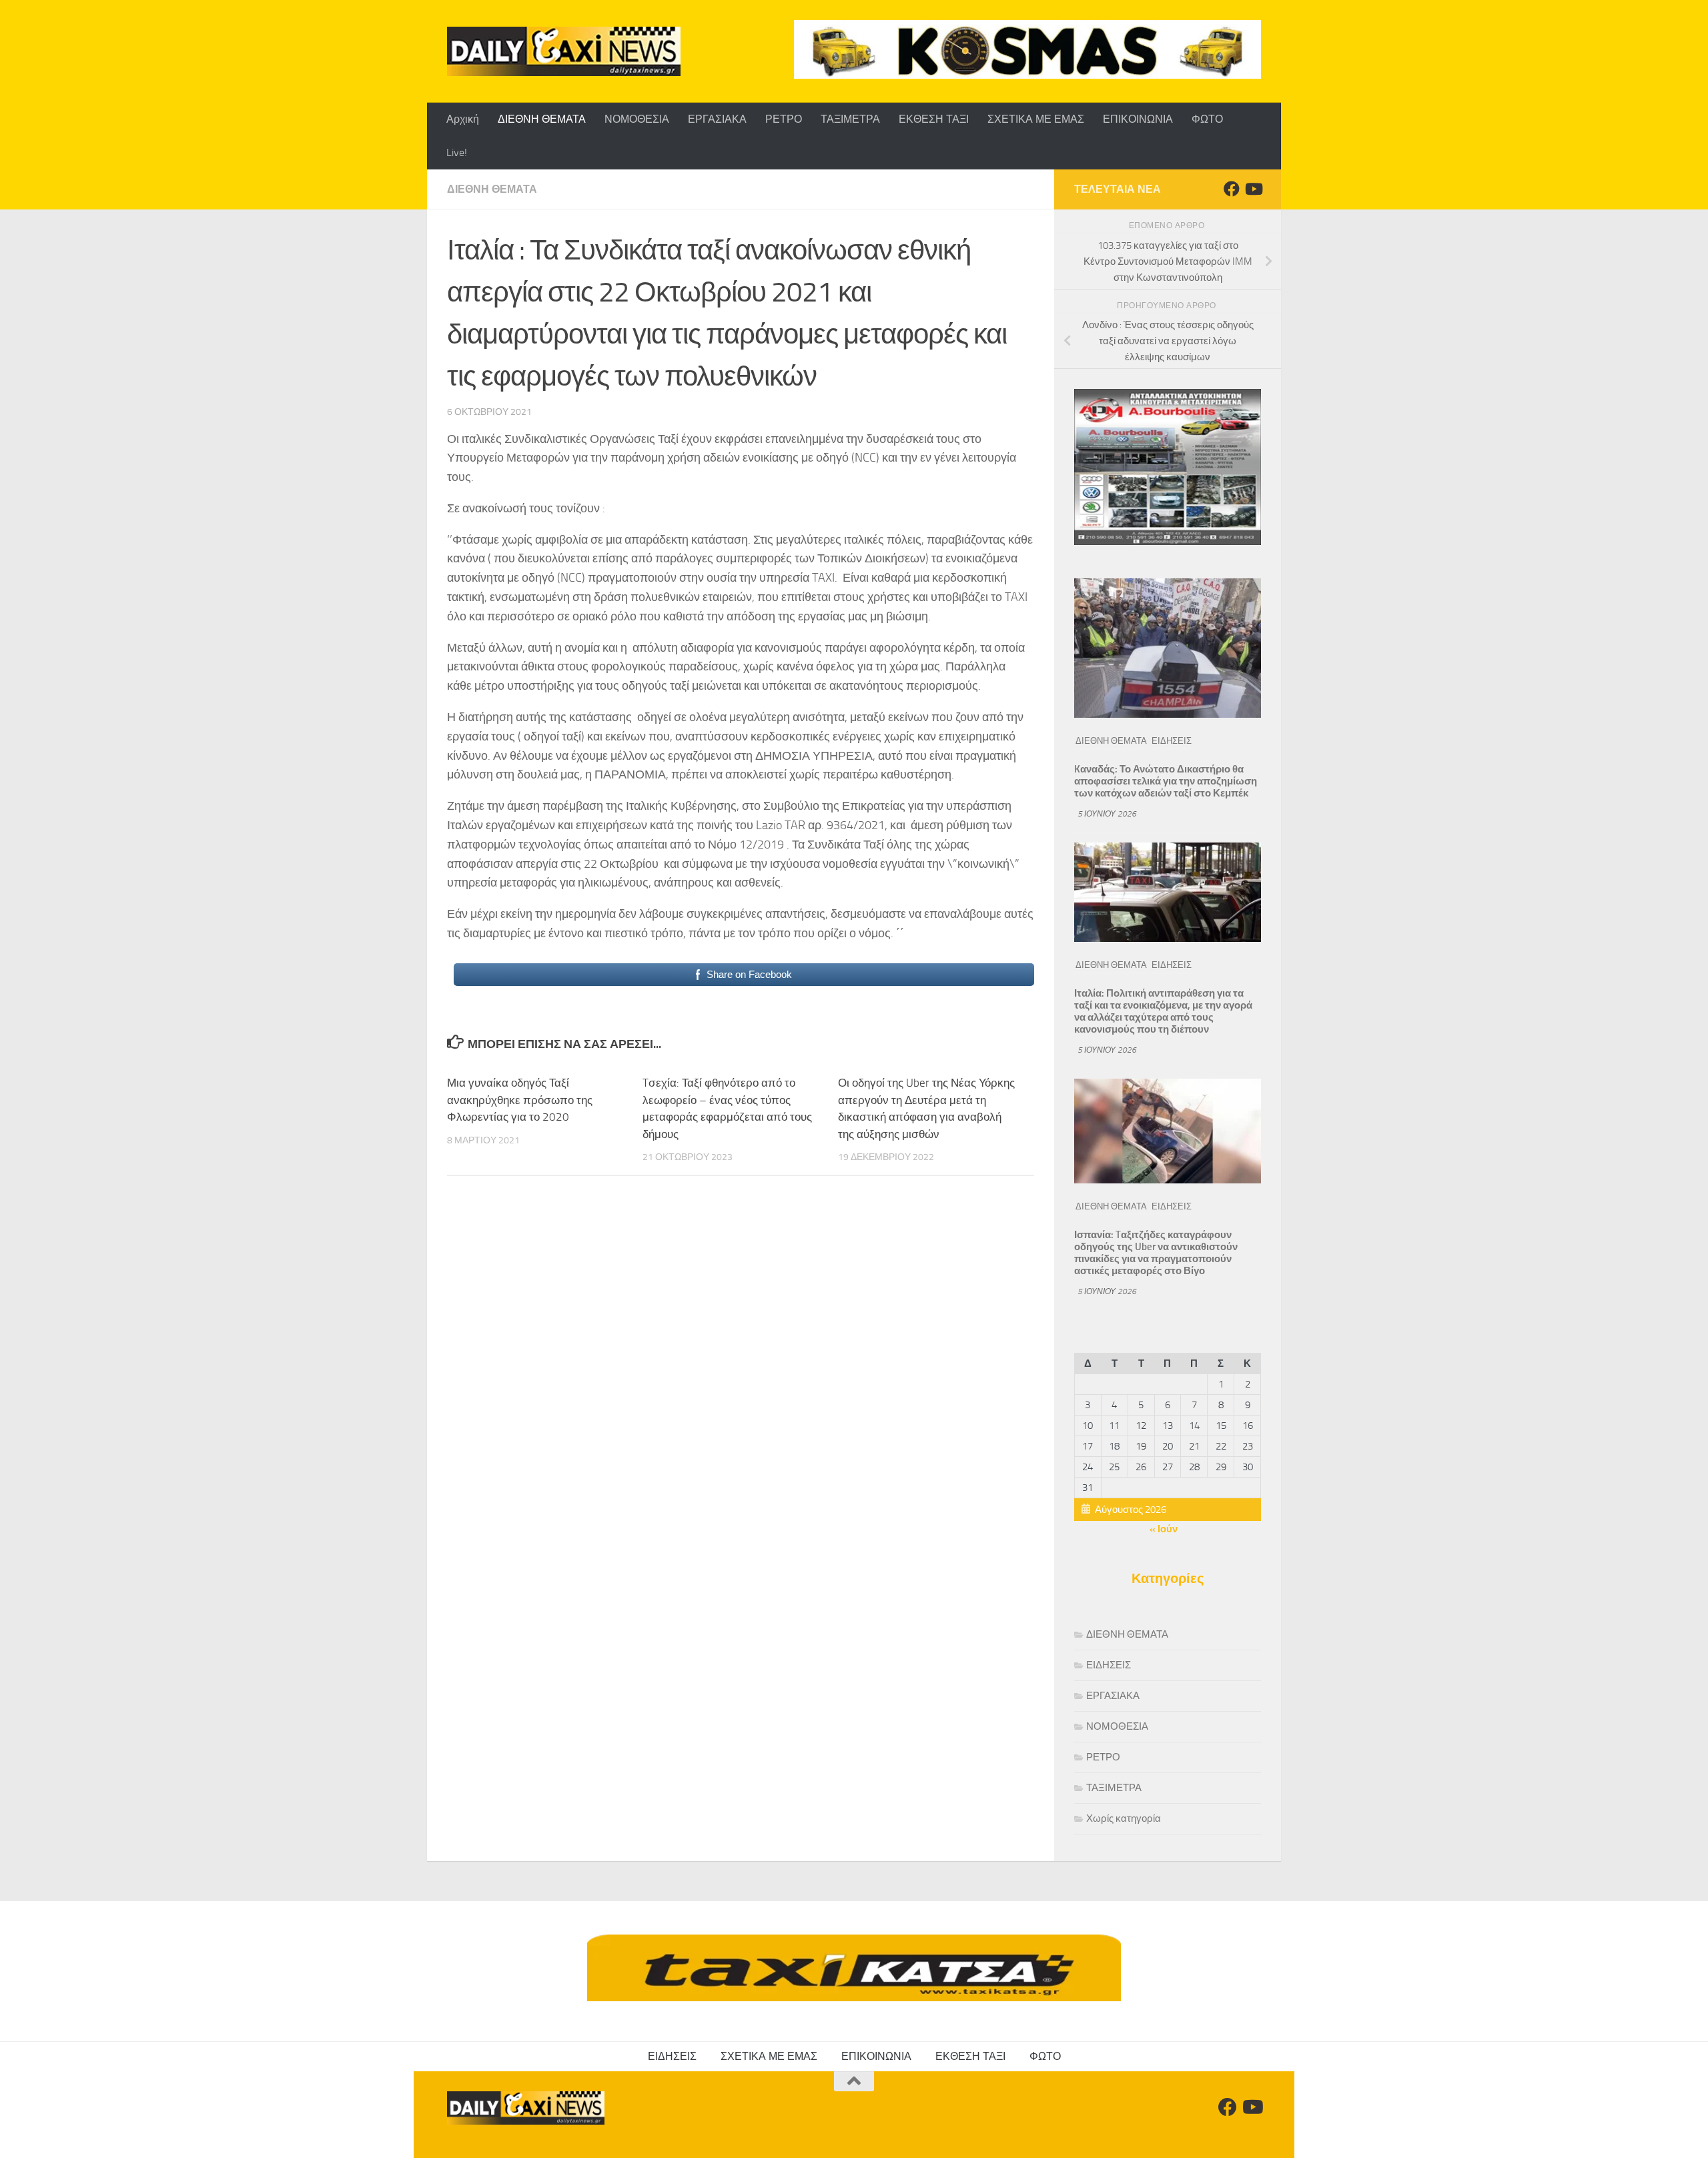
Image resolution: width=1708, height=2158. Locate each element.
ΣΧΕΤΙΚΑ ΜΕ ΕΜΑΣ (1036, 119)
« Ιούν (1164, 1529)
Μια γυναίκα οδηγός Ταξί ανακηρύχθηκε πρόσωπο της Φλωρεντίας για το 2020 (520, 1100)
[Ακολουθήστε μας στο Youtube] (1253, 189)
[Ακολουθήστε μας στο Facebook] (1232, 189)
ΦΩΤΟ (1207, 119)
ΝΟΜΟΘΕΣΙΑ (637, 119)
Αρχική (463, 119)
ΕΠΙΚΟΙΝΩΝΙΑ (1138, 119)
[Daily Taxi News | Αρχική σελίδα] (564, 51)
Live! (457, 152)
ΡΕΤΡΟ (784, 119)
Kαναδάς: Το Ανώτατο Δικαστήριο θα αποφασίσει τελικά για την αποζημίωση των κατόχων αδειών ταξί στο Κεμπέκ (1166, 781)
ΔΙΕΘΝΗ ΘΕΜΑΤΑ (542, 119)
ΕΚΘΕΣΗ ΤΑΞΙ (934, 119)
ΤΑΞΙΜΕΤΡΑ (850, 119)
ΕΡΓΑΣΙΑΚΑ (717, 119)
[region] (1027, 49)
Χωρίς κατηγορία (1124, 1818)
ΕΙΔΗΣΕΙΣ (1172, 741)
